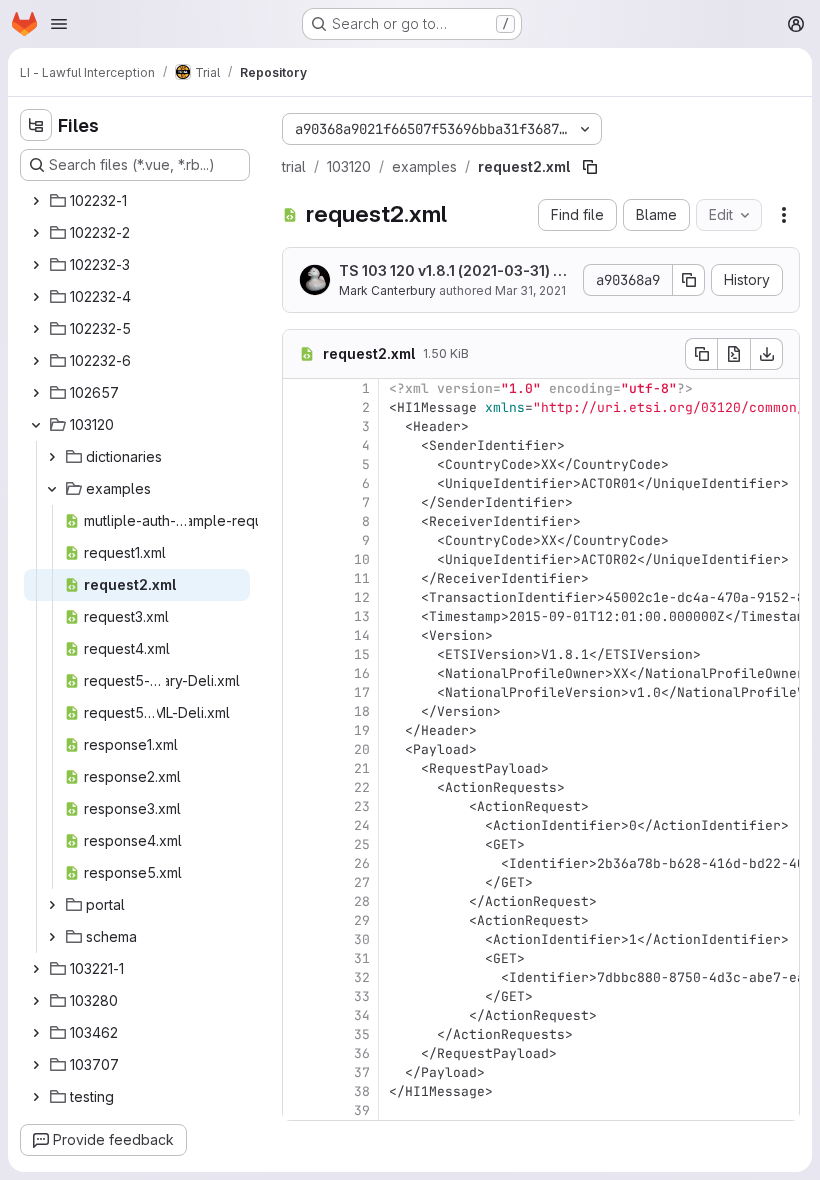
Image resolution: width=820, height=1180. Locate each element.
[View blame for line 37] (300, 1072)
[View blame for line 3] (300, 426)
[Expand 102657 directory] (36, 393)
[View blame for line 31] (300, 958)
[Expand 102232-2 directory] (36, 233)
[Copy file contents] (701, 354)
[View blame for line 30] (300, 939)
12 (362, 597)
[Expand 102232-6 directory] (36, 361)
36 (362, 1053)
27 (362, 882)
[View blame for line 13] (300, 616)
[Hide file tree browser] (36, 125)
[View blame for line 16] (300, 673)
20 (362, 749)
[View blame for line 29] (300, 920)
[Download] (767, 354)
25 (362, 844)
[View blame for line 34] (300, 1015)
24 (362, 825)
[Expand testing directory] (36, 1097)
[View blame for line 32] (300, 977)
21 (362, 768)
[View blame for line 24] (300, 825)
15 (362, 654)
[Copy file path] (590, 167)
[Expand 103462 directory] (36, 1033)
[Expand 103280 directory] (36, 1001)
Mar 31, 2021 (530, 290)
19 (362, 730)
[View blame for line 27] (300, 882)
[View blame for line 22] (300, 787)
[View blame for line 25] (300, 844)
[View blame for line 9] (300, 540)
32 (362, 977)
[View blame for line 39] (300, 1110)
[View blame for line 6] (300, 483)
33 (362, 996)
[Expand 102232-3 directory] (36, 265)
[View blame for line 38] (300, 1091)
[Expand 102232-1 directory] (36, 201)
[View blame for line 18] (300, 711)
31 (362, 958)
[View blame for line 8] (300, 521)
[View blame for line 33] (300, 996)
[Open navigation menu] (59, 24)
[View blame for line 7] (300, 502)
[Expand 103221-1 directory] (36, 969)
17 (362, 692)
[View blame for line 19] (300, 730)
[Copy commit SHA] (689, 280)
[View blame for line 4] (300, 445)
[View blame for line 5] (300, 464)
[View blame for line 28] (300, 901)
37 (362, 1072)
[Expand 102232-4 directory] (36, 297)
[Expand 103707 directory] (36, 1065)
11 (362, 578)
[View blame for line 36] (300, 1053)
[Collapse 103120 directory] (36, 425)
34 (362, 1015)
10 (362, 559)
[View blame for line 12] (300, 597)
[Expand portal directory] (52, 905)
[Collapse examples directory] (52, 489)
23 (362, 806)
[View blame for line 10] (300, 559)
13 (362, 616)
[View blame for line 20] (300, 749)
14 (362, 635)
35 (362, 1034)
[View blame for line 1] (300, 388)
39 (362, 1110)
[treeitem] (137, 201)
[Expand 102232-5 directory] (36, 329)
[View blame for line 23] (300, 806)
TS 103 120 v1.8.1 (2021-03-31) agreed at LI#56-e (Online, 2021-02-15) (455, 271)
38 (362, 1091)
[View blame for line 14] (300, 635)
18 (362, 711)
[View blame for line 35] (300, 1034)
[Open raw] (734, 354)
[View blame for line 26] (300, 863)
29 (362, 920)
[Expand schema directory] (52, 937)
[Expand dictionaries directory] (52, 457)
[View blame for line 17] (300, 692)
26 (362, 863)
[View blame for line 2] (300, 407)
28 (362, 901)
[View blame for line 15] (300, 654)
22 (362, 787)
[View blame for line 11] (300, 578)
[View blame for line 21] (300, 768)
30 (362, 939)
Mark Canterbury (387, 290)
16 (362, 673)
